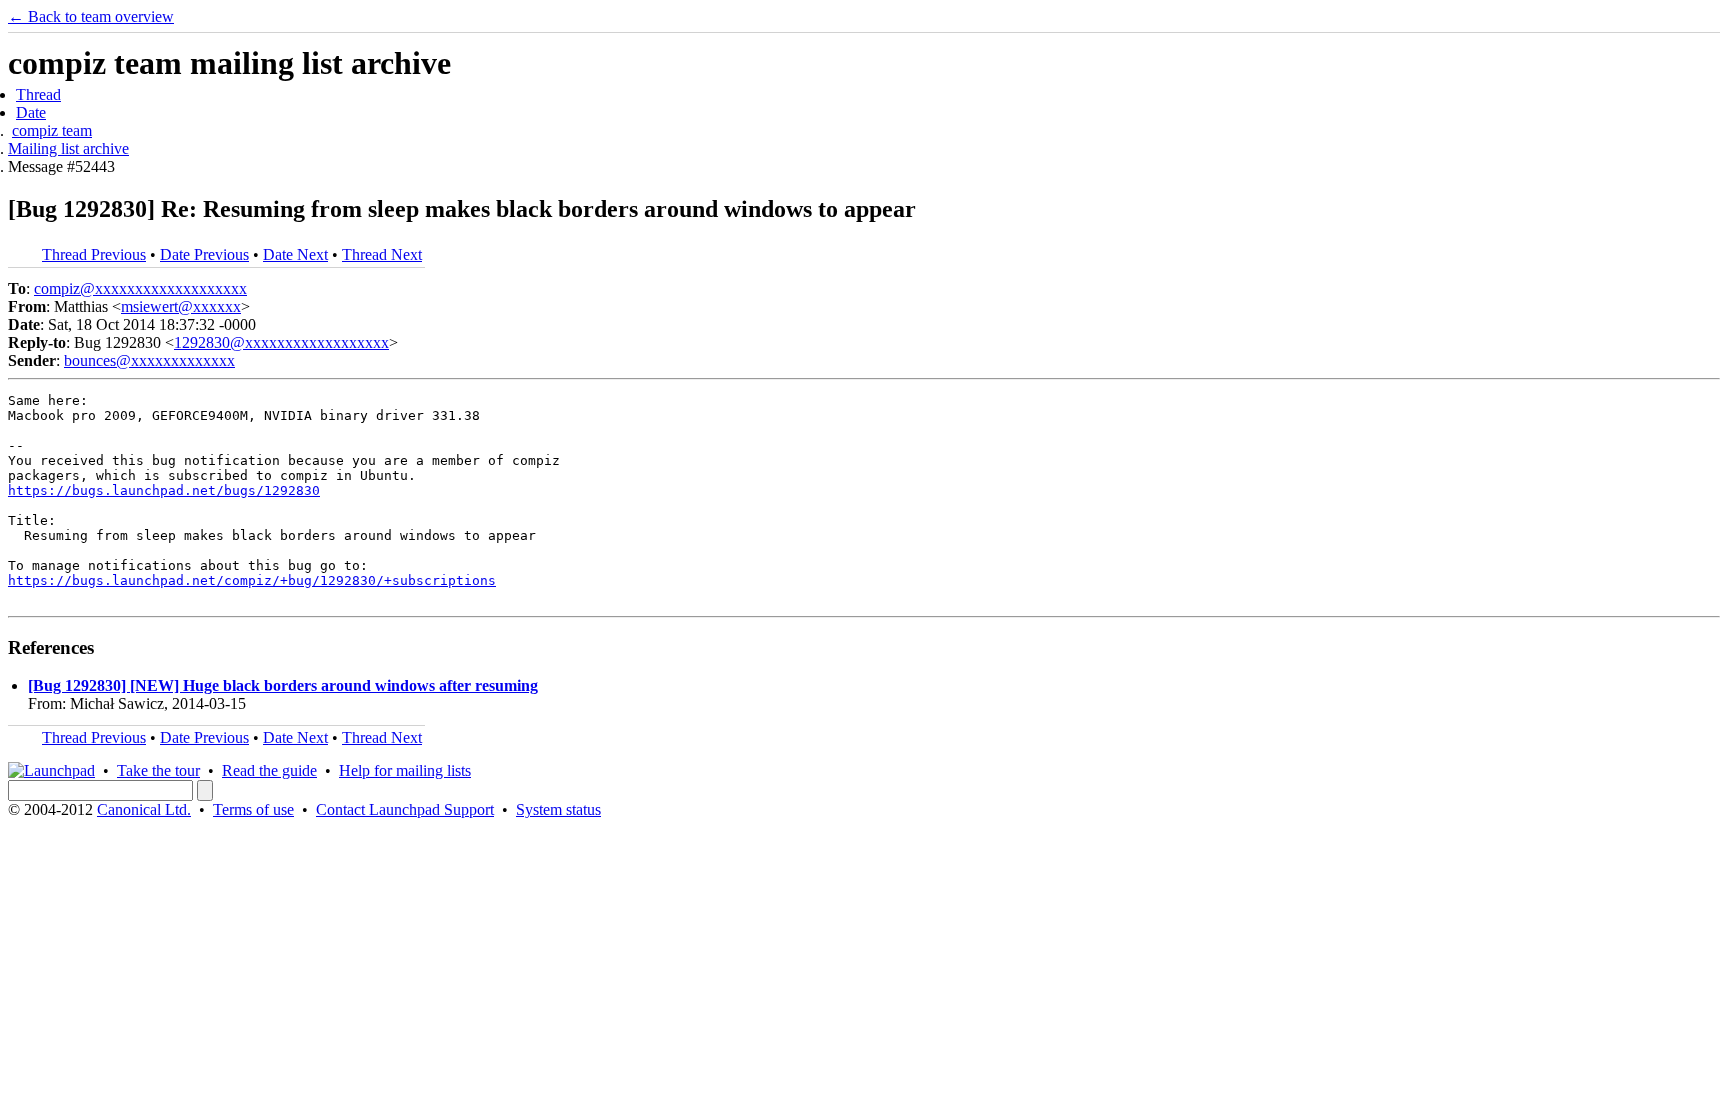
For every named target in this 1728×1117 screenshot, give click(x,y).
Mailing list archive (68, 148)
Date (31, 112)
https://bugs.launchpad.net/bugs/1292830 (164, 490)
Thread (38, 94)
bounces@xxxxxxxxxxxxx (149, 360)
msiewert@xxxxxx (181, 306)
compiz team (52, 130)
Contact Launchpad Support (405, 809)
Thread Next (382, 254)
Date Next (295, 254)
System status (558, 809)
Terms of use (253, 809)
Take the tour (158, 770)
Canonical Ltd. (144, 809)
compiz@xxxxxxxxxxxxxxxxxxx (140, 288)
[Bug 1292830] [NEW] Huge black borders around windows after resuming (283, 685)
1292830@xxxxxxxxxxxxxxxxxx (281, 342)
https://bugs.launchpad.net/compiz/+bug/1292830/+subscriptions (252, 580)
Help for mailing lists (405, 770)
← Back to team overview (91, 16)
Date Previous (204, 254)
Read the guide (269, 770)
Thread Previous (94, 254)
